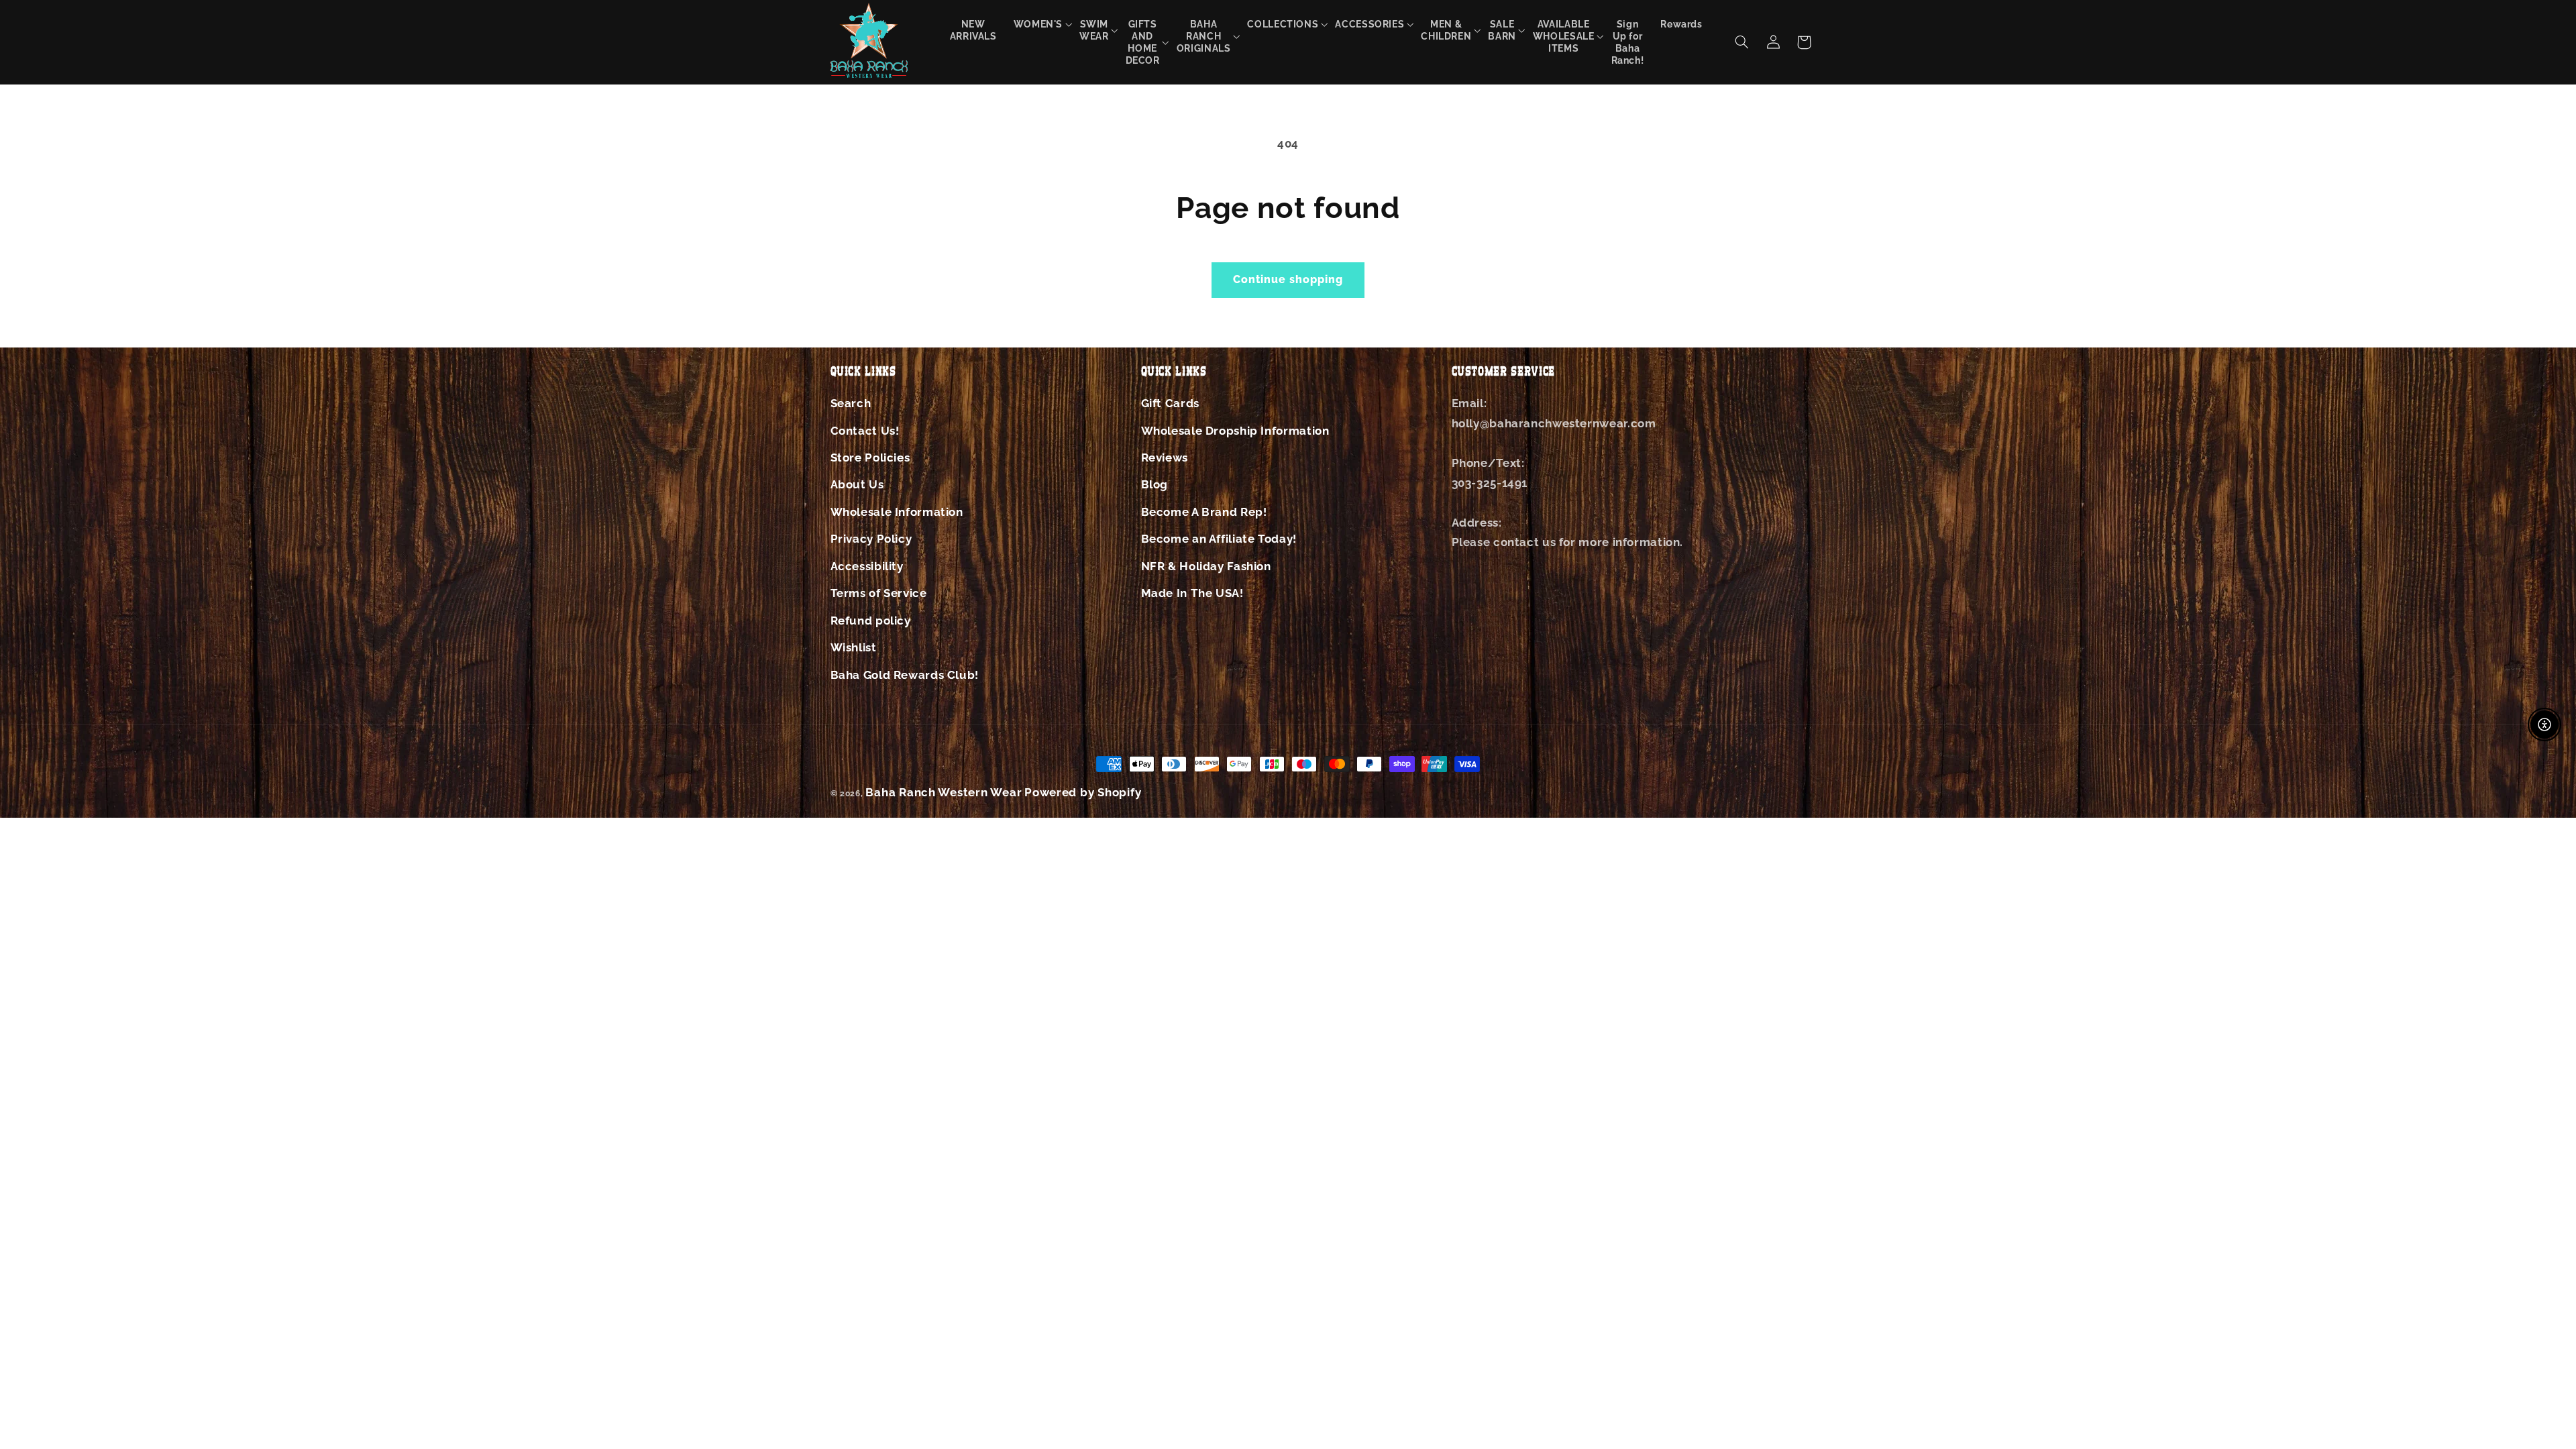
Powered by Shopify (1083, 792)
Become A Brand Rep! (1204, 512)
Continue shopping (1288, 279)
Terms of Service (879, 593)
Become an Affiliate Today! (1219, 539)
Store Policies (870, 458)
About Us (857, 484)
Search (851, 403)
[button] (1038, 24)
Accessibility (867, 566)
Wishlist (854, 647)
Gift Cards (1170, 403)
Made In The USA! (1192, 593)
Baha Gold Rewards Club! (905, 675)
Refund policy (871, 621)
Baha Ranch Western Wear (944, 792)
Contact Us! (865, 431)
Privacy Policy (871, 539)
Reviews (1165, 458)
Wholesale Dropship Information (1235, 431)
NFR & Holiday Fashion (1206, 566)
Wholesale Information (897, 512)
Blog (1155, 484)
